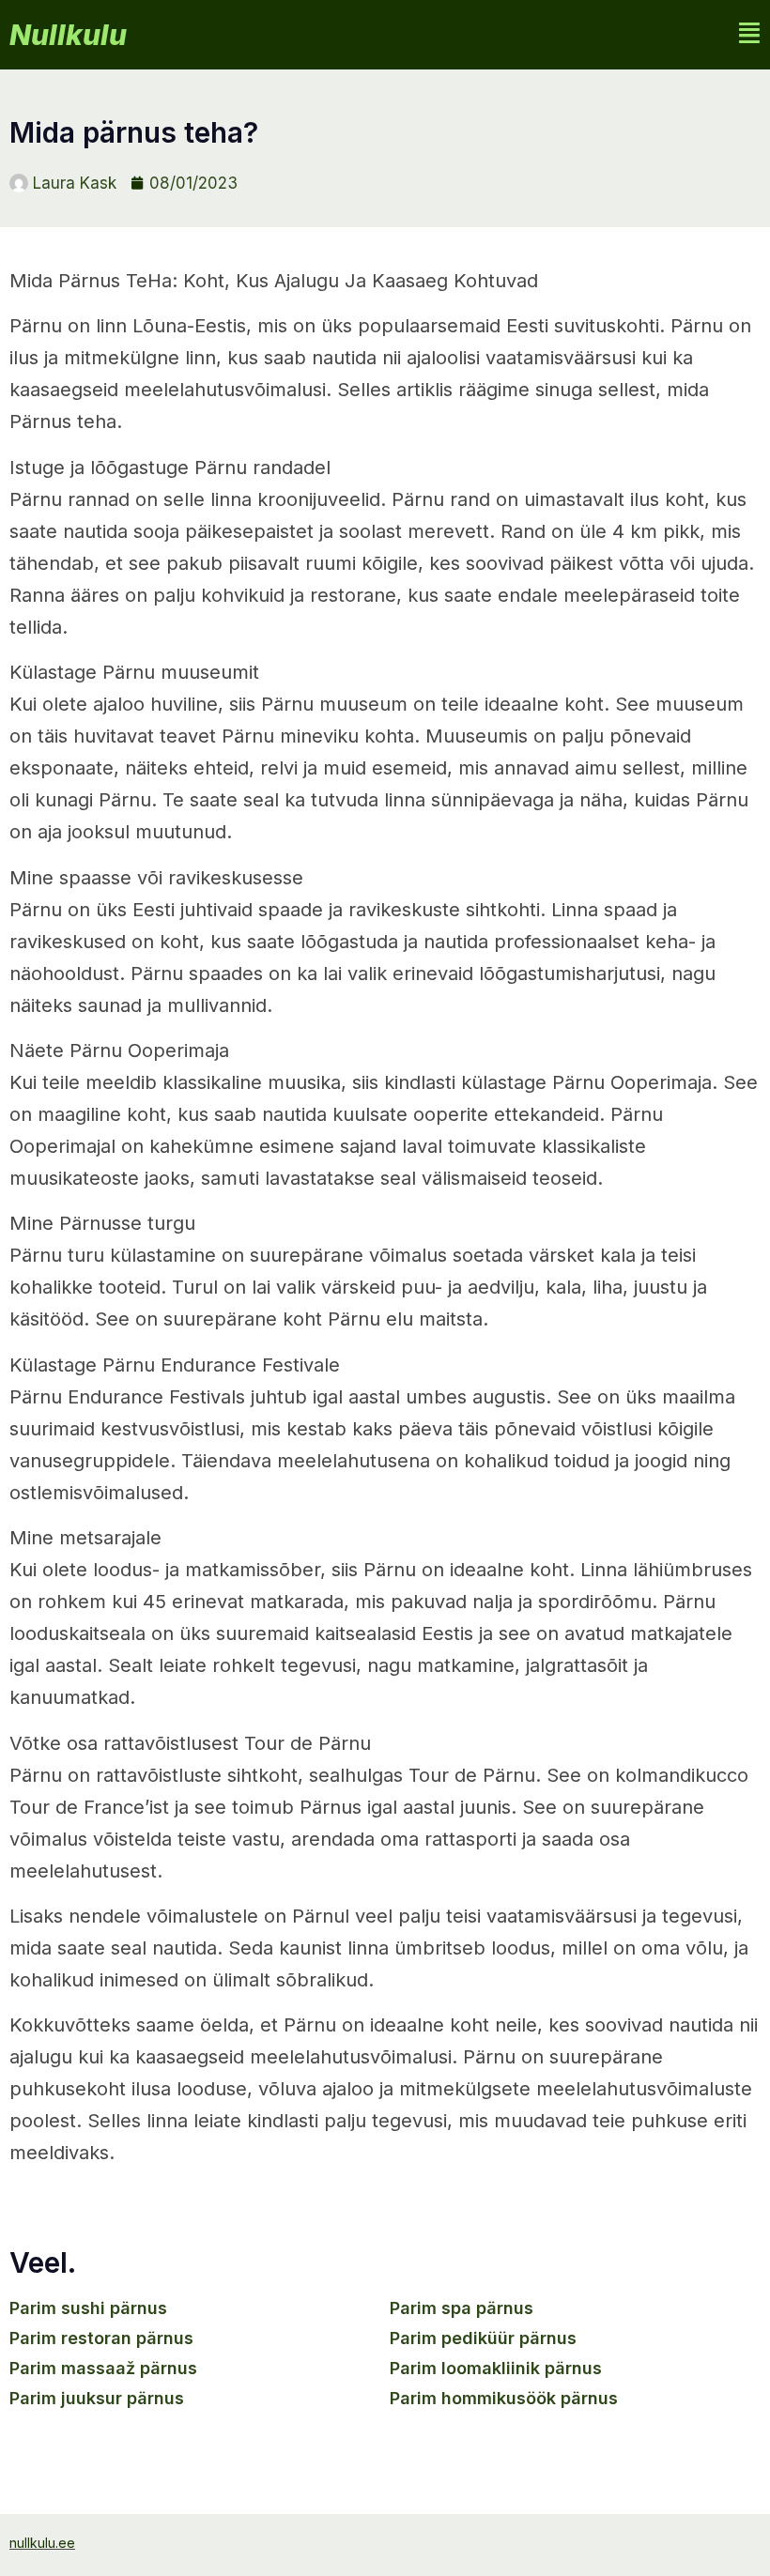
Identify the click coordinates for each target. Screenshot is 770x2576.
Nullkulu (68, 35)
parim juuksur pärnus (97, 2398)
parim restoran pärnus (101, 2338)
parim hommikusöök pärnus (504, 2398)
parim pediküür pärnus (483, 2338)
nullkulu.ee (42, 2543)
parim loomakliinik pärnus (496, 2368)
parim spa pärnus (462, 2308)
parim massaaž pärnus (103, 2368)
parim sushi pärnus (88, 2308)
